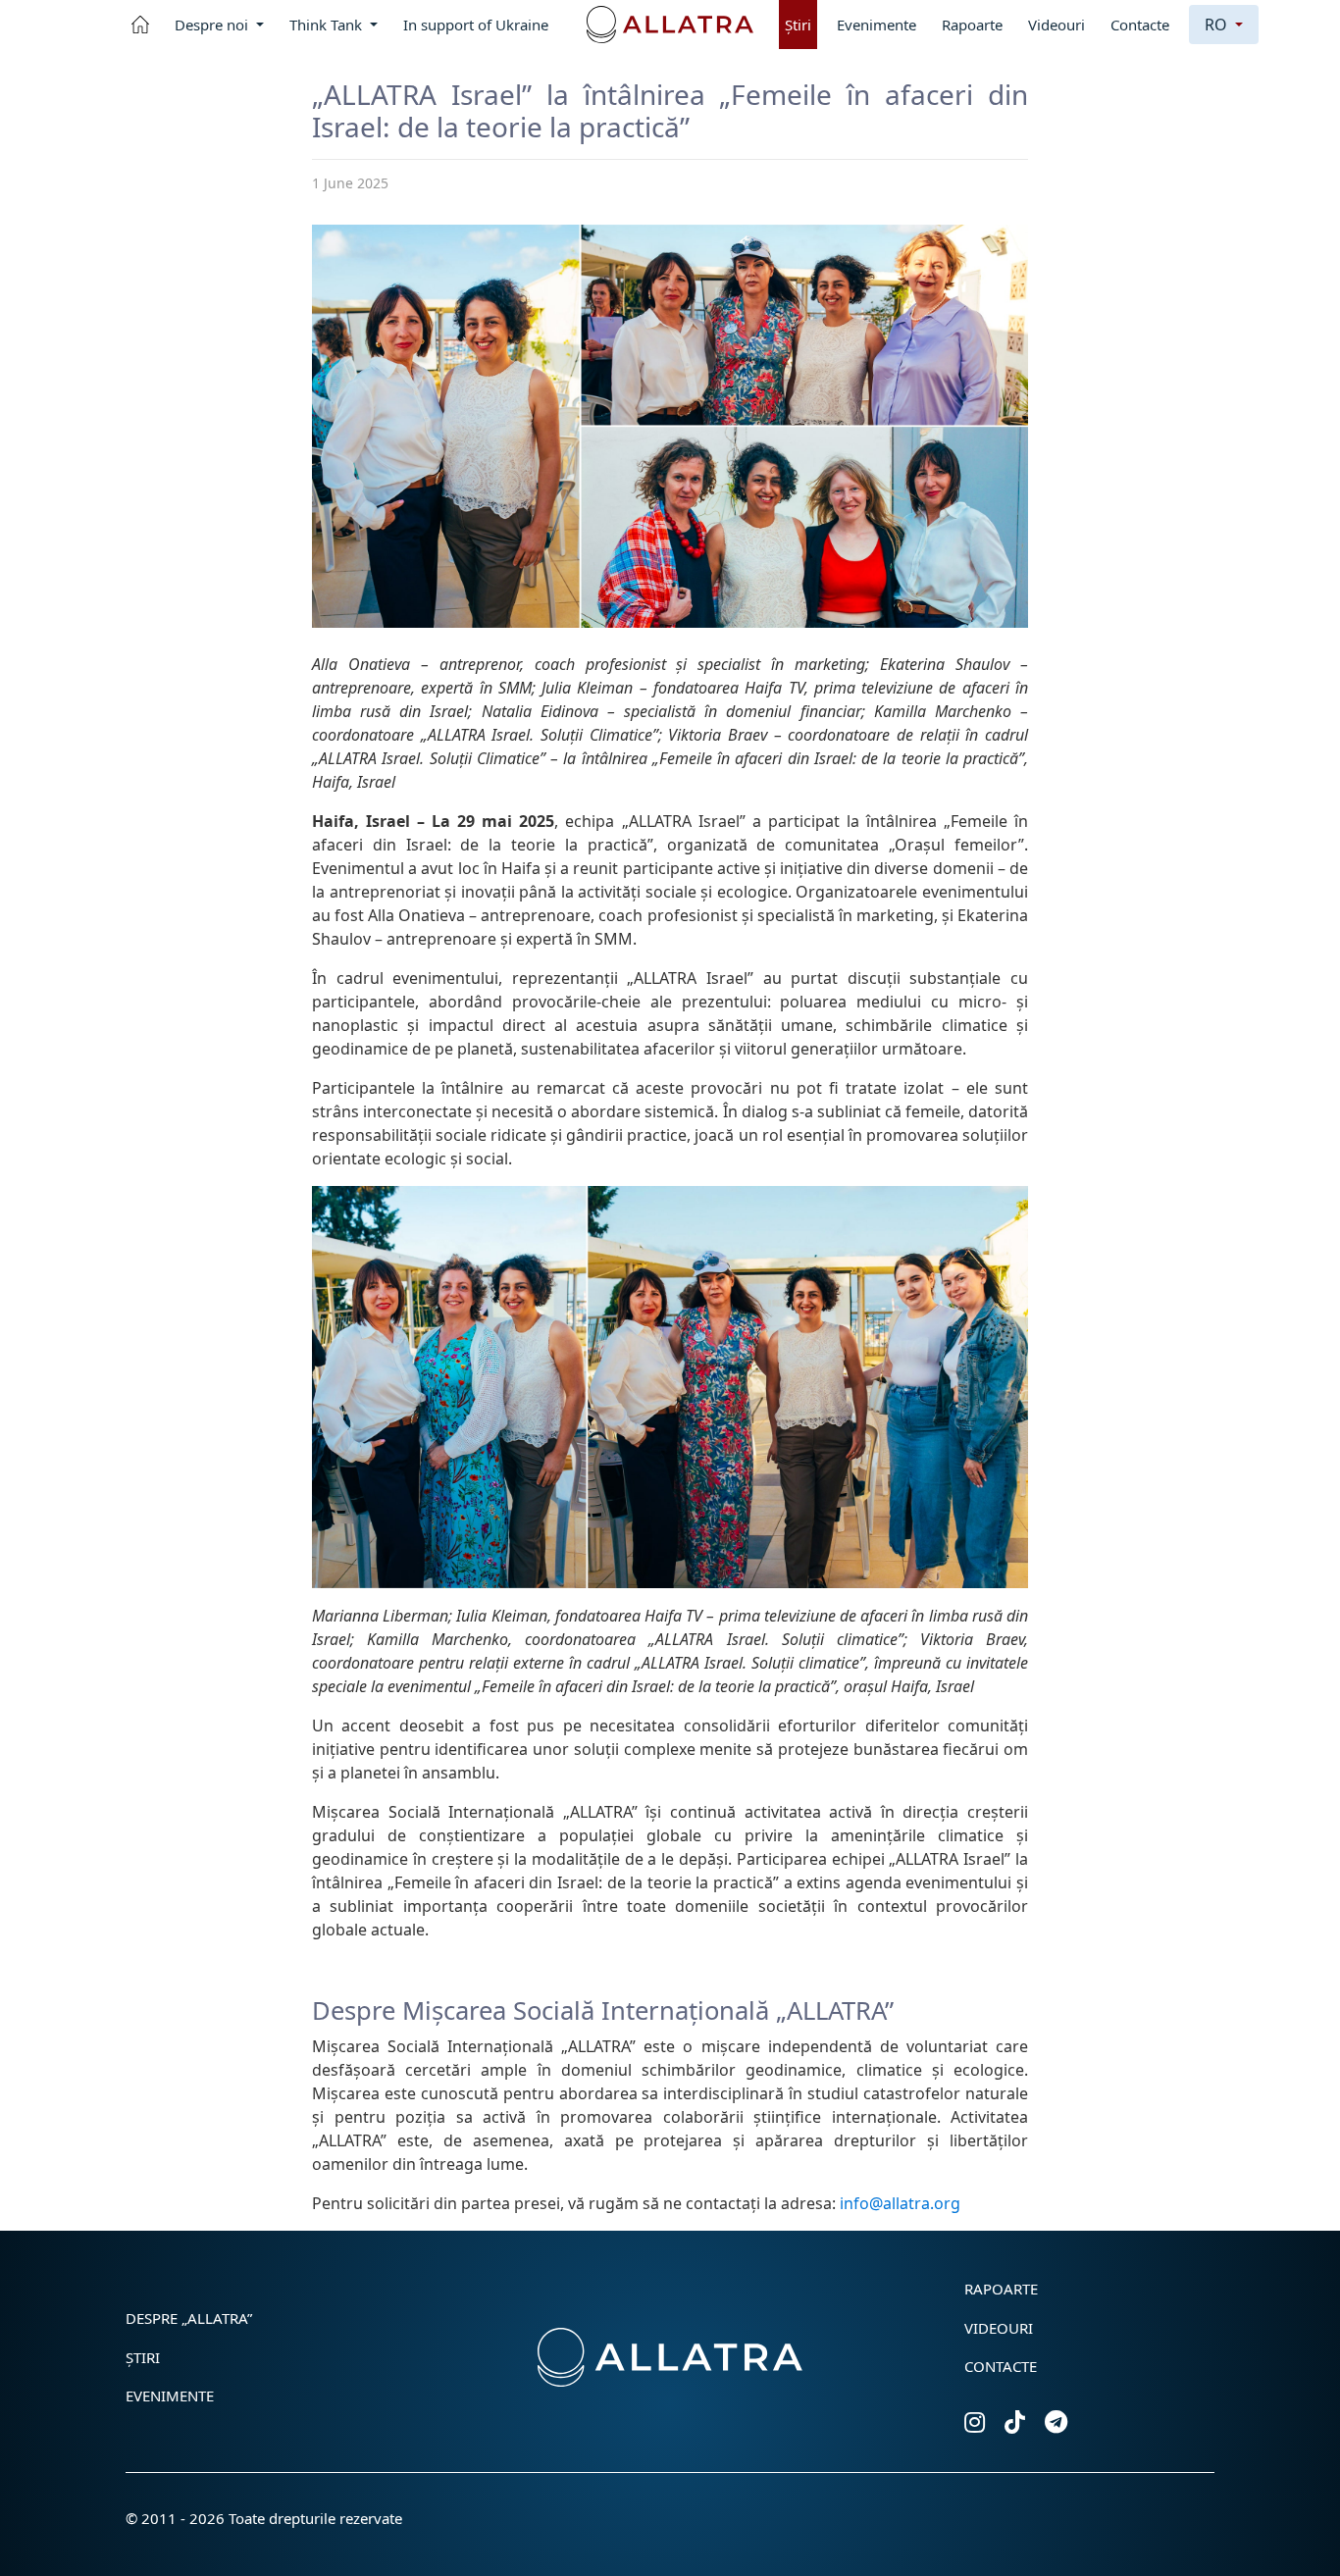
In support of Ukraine (476, 25)
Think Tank (328, 25)
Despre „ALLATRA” (189, 2318)
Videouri (1057, 25)
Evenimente (876, 25)
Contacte (1140, 25)
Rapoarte (972, 25)
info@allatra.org (900, 2203)
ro (1218, 25)
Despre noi (213, 25)
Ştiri (798, 25)
